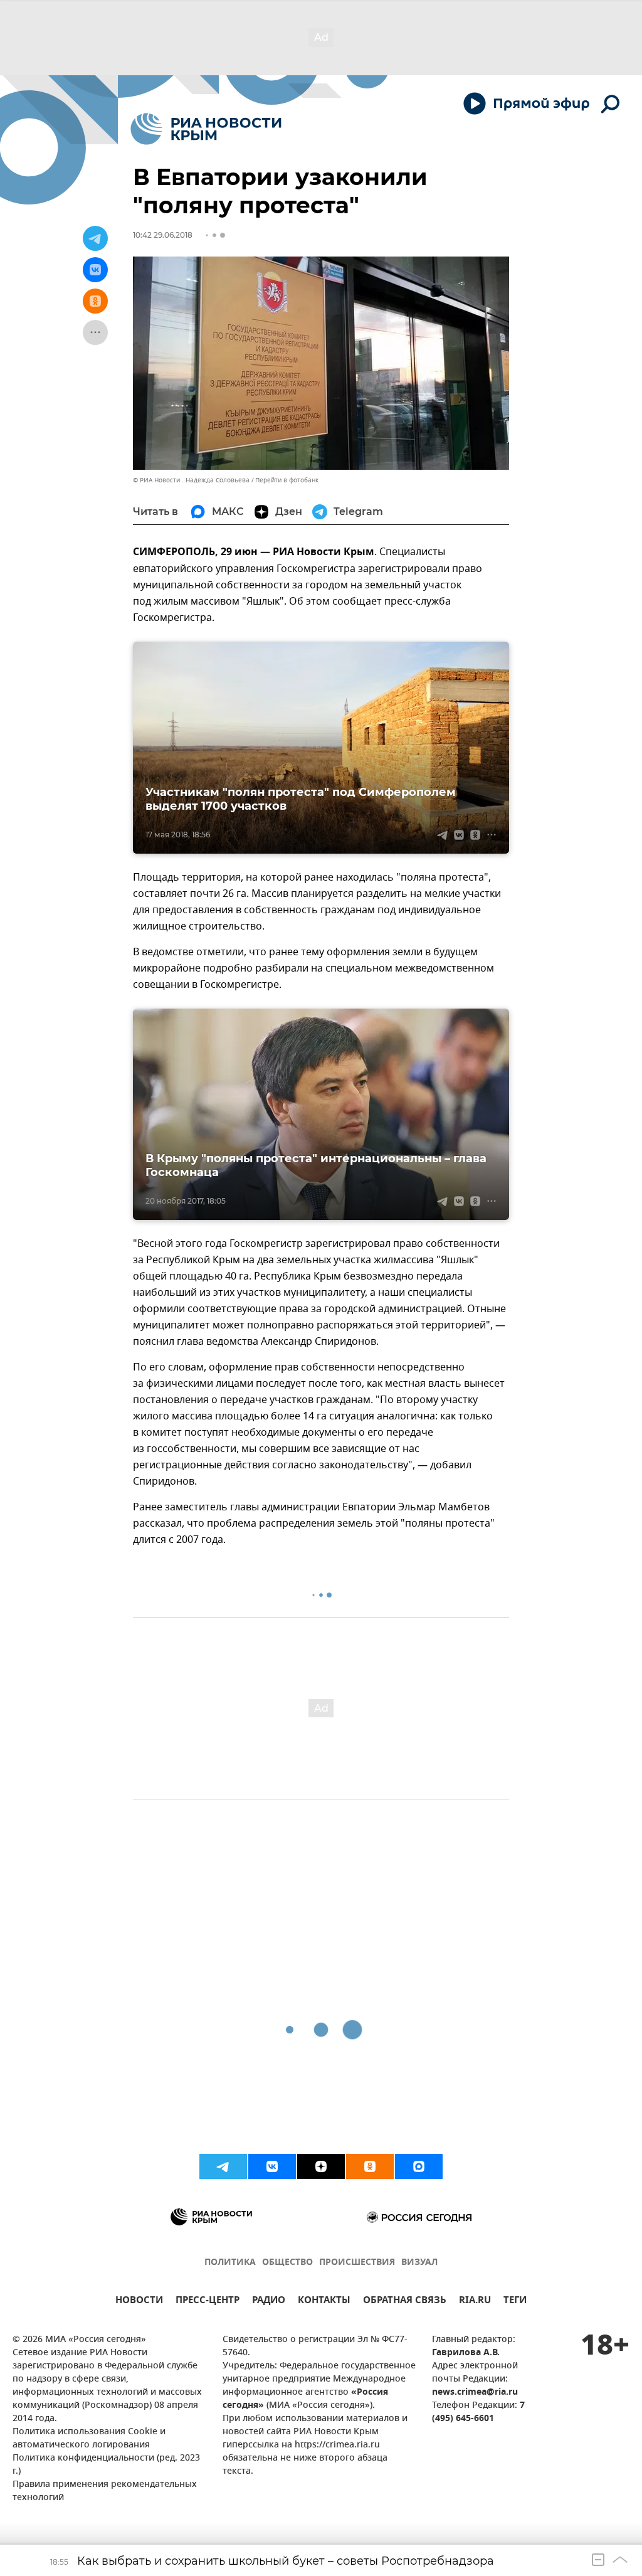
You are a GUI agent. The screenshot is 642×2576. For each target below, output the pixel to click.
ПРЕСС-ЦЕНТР (208, 2302)
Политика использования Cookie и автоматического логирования (89, 2439)
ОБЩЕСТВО (287, 2263)
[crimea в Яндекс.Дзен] (321, 2166)
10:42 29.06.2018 (163, 235)
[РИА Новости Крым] (206, 129)
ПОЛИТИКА (230, 2263)
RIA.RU (475, 2302)
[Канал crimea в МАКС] (419, 2166)
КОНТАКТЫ (324, 2302)
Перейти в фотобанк (287, 480)
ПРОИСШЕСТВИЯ (357, 2263)
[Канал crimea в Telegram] (223, 2166)
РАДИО (269, 2302)
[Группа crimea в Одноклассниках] (370, 2166)
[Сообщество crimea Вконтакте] (272, 2166)
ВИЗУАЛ (419, 2263)
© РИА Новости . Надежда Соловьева (191, 480)
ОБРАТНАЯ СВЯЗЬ (405, 2302)
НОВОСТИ (139, 2302)
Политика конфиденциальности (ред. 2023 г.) (106, 2465)
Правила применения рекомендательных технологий (105, 2491)
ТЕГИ (515, 2302)
